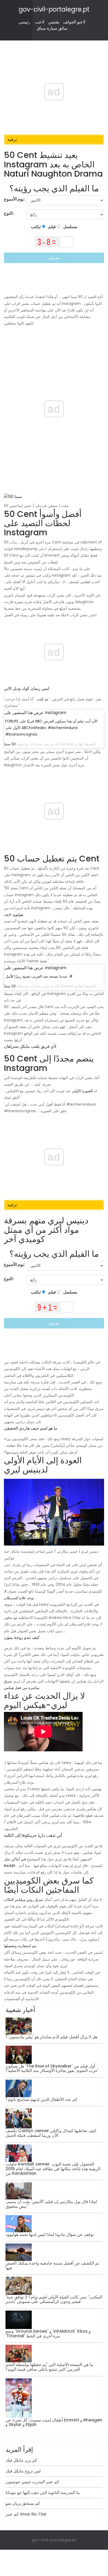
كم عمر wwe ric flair (26, 2514)
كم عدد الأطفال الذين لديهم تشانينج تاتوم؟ (41, 2099)
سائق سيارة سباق (52, 28)
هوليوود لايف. (14, 915)
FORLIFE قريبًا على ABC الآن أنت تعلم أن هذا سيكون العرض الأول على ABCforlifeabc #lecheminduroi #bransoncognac (51, 728)
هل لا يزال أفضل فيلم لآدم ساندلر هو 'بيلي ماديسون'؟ (51, 2037)
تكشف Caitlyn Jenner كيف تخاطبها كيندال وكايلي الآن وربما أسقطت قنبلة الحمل (51, 2133)
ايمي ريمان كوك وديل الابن (27, 688)
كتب (40, 699)
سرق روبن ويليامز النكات (23, 1900)
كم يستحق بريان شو (23, 2503)
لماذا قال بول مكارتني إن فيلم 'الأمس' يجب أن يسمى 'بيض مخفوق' (51, 2204)
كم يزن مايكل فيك (21, 2460)
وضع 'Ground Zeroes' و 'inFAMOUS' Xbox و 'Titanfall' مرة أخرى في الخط (48, 2334)
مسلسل (70, 227)
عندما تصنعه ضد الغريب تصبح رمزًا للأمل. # (39, 976)
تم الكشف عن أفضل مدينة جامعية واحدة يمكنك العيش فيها (52, 2265)
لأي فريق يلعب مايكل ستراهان (30, 1046)
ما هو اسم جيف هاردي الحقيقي (31, 1428)
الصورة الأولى (82, 1091)
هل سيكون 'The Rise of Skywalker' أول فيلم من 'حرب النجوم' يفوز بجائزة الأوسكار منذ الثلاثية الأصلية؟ (52, 2068)
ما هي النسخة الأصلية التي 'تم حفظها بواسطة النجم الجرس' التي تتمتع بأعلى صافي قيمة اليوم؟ (49, 2367)
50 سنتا (10, 744)
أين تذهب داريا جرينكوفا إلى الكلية (33, 1835)
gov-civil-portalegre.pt (54, 9)
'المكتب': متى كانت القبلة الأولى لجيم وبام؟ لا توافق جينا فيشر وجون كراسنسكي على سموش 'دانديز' (54, 2299)
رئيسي (24, 22)
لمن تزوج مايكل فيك (23, 2471)
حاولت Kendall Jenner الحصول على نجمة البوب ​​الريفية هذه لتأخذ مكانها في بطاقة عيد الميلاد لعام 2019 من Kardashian (53, 2169)
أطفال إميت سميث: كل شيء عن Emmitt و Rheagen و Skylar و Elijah (54, 2422)
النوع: (9, 213)
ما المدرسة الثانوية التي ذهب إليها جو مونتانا (43, 2493)
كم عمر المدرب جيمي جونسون (32, 2482)
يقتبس (54, 22)
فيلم (52, 227)
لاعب (40, 22)
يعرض (54, 258)
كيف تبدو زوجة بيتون (22, 1637)
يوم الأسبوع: (14, 199)
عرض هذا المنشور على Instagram (35, 713)
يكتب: (36, 227)
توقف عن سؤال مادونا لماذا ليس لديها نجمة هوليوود (50, 2234)
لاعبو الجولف (74, 22)
